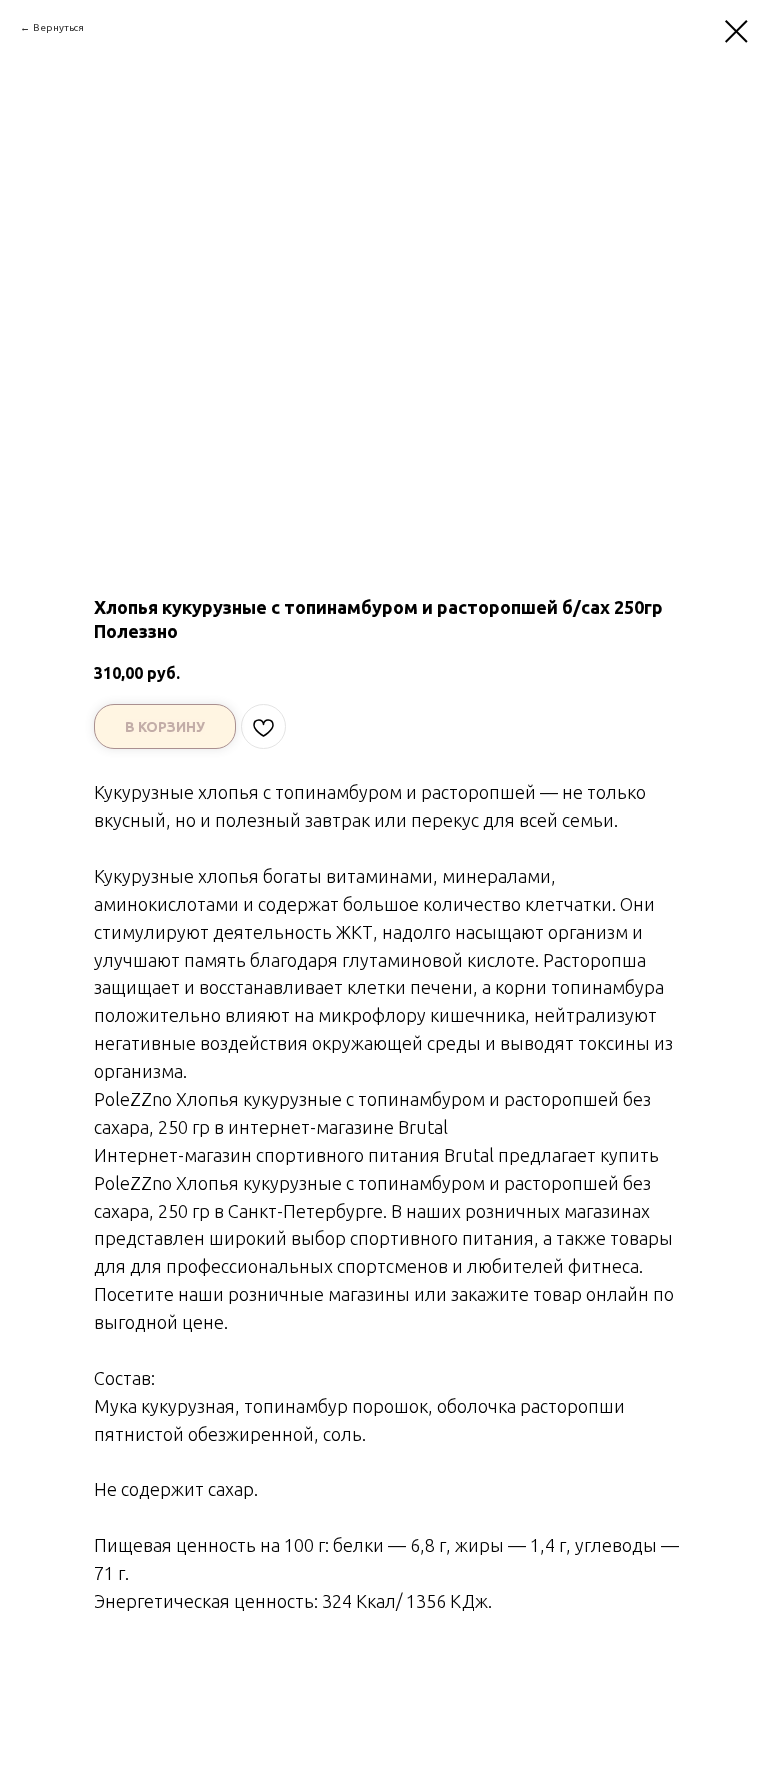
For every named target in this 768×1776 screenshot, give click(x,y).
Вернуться (58, 27)
